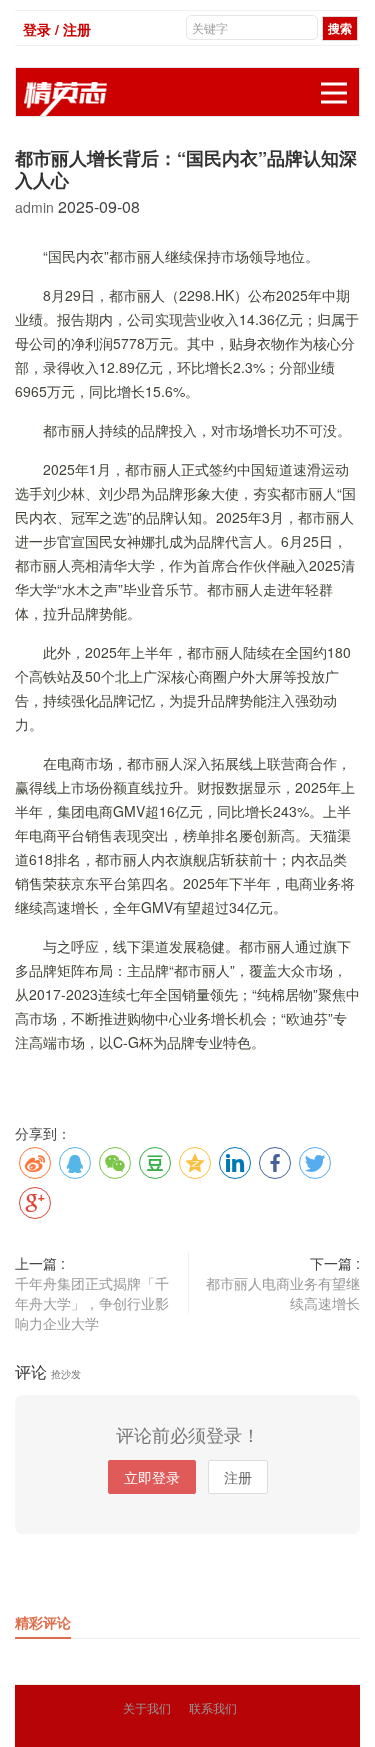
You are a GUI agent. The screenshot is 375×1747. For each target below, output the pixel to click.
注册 (238, 1477)
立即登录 (152, 1477)
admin (36, 207)
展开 (334, 93)
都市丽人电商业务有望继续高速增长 (283, 1293)
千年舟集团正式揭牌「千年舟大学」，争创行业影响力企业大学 (92, 1303)
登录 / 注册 (57, 29)
